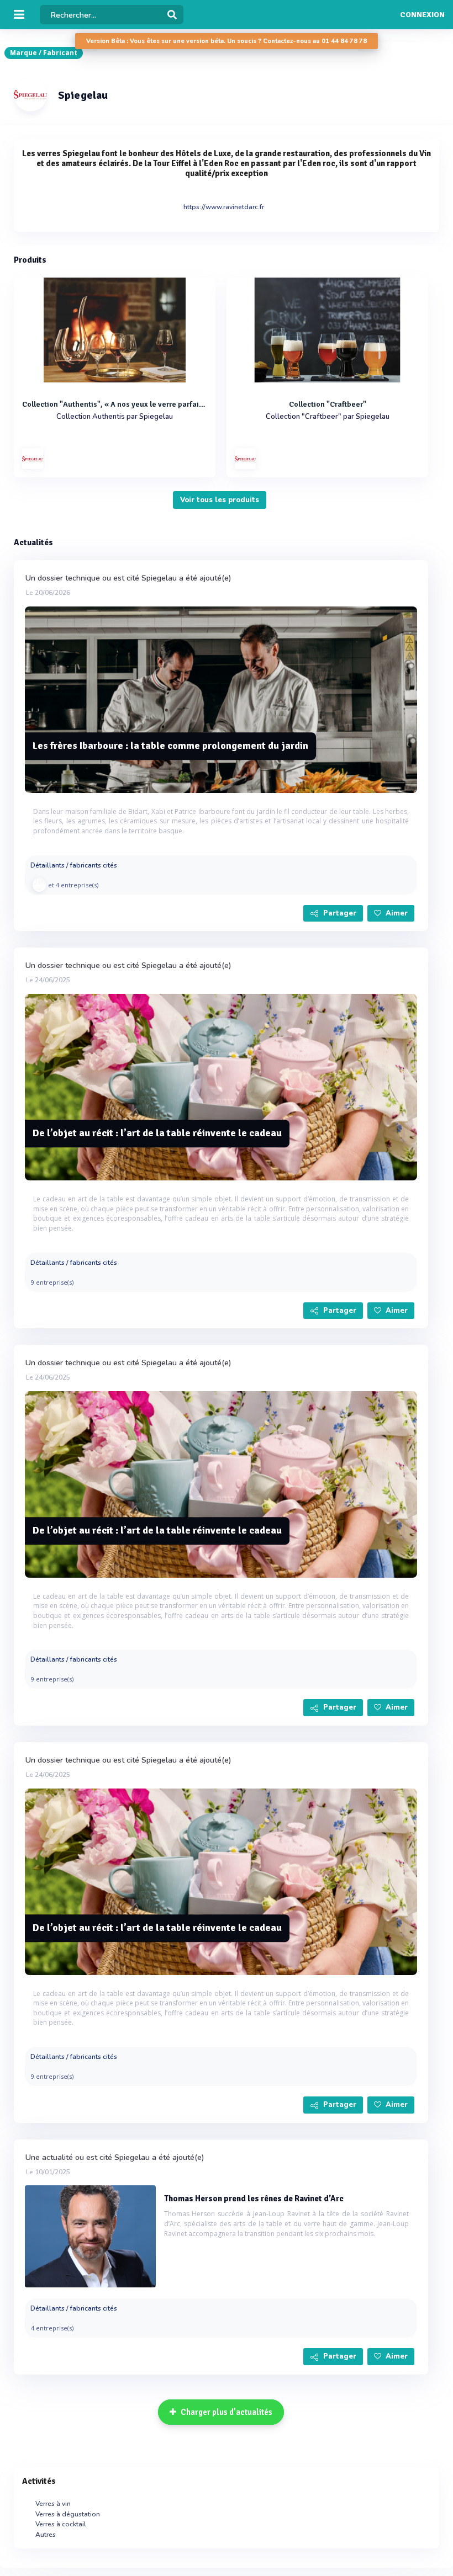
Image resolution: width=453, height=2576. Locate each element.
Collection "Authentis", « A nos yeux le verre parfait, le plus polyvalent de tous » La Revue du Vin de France (115, 404)
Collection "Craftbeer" (328, 404)
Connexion (422, 15)
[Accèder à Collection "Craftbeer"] (327, 330)
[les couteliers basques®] (39, 885)
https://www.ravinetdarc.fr (224, 207)
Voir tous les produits (220, 500)
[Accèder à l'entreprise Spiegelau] (33, 459)
